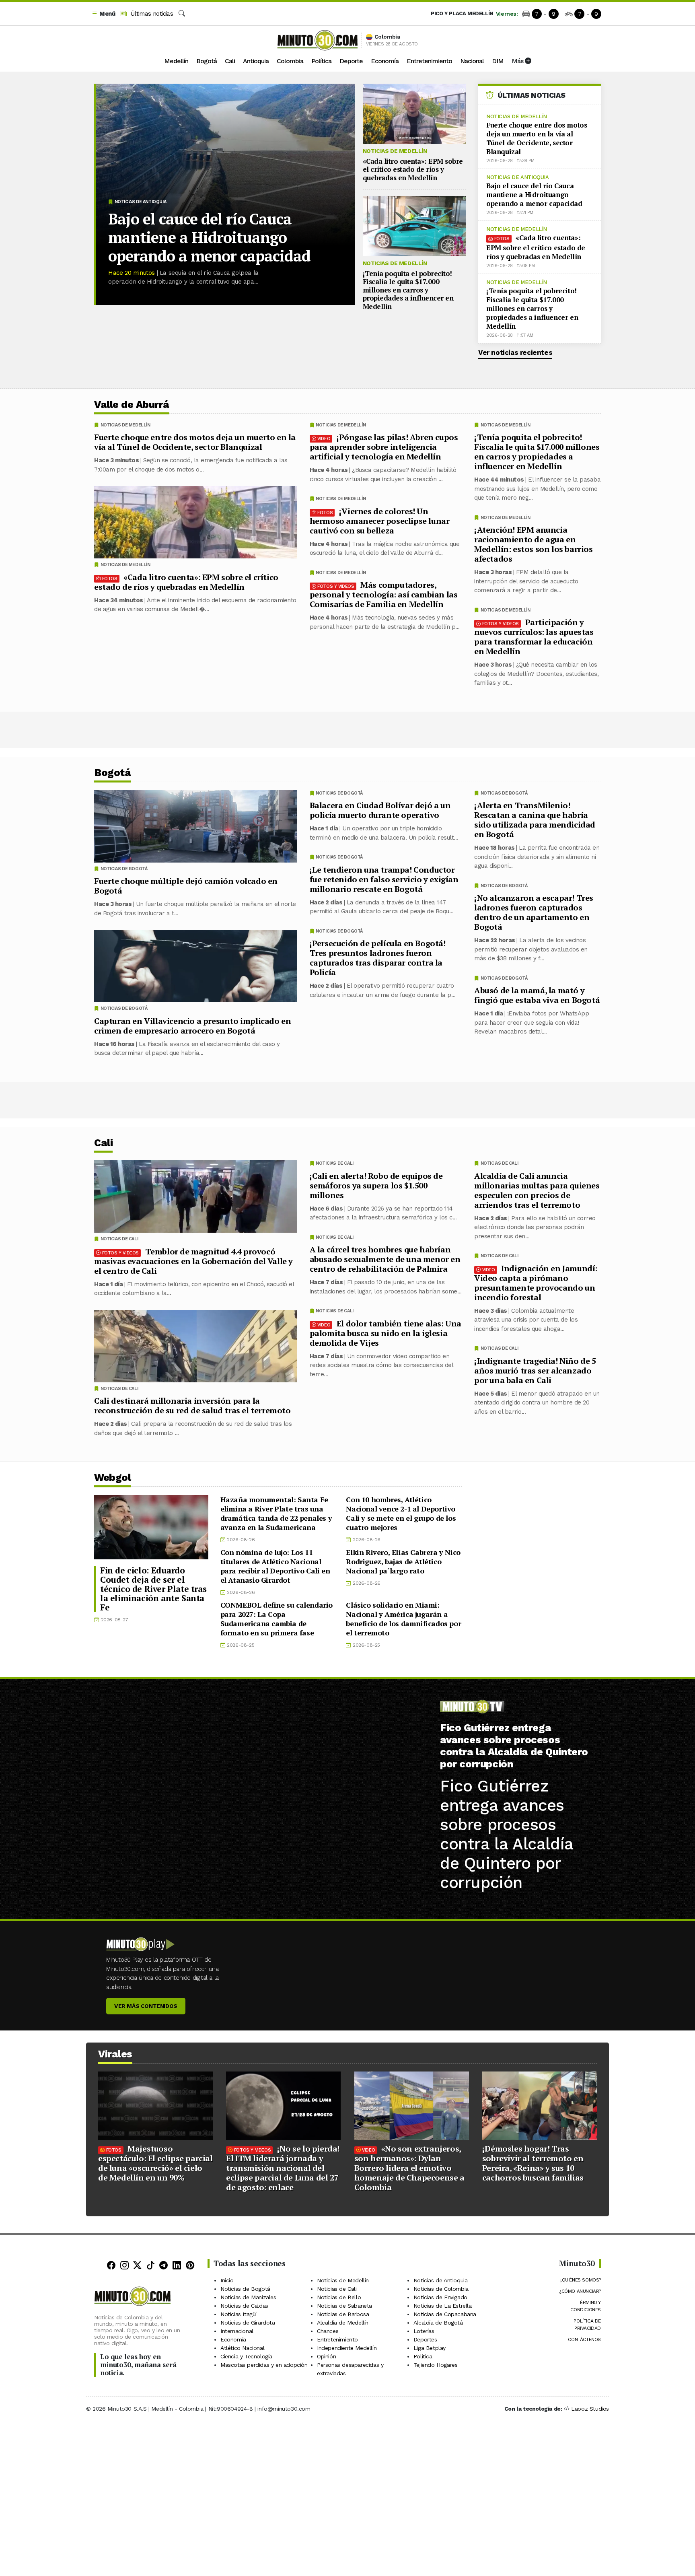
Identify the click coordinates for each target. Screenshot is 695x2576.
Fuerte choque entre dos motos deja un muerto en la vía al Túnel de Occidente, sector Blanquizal (537, 138)
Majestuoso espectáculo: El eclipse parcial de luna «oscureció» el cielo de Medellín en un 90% (155, 2163)
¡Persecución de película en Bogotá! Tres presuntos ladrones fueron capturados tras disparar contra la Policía (378, 958)
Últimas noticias (151, 14)
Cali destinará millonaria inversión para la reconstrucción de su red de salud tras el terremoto (192, 1405)
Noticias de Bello (339, 2297)
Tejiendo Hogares (436, 2365)
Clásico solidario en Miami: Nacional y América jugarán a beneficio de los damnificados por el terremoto (403, 1619)
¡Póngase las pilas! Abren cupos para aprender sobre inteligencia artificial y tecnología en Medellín (384, 447)
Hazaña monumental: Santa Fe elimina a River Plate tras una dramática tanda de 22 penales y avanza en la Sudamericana (276, 1513)
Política (321, 61)
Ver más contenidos (146, 2006)
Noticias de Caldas (244, 2306)
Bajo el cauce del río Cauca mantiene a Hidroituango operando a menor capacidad (209, 237)
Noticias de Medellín (395, 151)
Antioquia (256, 61)
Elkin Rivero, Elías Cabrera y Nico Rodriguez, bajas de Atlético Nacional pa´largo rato (403, 1561)
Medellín (176, 61)
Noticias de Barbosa (343, 2314)
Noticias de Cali (500, 1163)
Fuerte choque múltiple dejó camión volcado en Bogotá (186, 886)
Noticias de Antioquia (141, 202)
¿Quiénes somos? (580, 2280)
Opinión (326, 2356)
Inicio (227, 2280)
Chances (328, 2331)
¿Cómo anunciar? (580, 2291)
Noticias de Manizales (248, 2297)
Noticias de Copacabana (445, 2314)
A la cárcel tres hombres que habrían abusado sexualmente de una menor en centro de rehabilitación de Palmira (385, 1259)
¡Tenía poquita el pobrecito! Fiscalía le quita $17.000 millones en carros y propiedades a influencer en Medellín (408, 290)
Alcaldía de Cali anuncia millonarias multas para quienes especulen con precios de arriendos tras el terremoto (537, 1190)
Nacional (472, 61)
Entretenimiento (429, 61)
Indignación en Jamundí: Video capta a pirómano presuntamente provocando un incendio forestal (536, 1282)
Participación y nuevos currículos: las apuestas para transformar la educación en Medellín (534, 637)
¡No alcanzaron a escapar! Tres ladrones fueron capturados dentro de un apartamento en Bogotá (534, 912)
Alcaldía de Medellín (343, 2323)
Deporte (351, 61)
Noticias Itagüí (239, 2314)
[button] (103, 14)
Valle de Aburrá (132, 405)
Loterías (424, 2331)
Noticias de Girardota (248, 2323)
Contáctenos (584, 2339)
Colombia (290, 61)
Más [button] (518, 61)
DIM (498, 61)
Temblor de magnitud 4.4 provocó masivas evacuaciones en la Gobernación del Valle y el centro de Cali (193, 1261)
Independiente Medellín (347, 2348)
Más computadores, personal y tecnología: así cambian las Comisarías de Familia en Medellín (384, 594)
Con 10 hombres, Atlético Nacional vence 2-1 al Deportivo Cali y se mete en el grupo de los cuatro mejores (401, 1513)
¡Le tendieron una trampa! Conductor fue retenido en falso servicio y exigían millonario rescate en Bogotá (384, 879)
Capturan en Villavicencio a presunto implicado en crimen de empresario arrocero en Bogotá (192, 1026)
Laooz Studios (590, 2409)
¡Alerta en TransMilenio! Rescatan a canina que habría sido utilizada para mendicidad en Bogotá (535, 820)
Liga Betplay (430, 2348)
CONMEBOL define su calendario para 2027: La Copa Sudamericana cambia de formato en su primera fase (277, 1619)
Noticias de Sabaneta (344, 2306)
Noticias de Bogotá (504, 793)
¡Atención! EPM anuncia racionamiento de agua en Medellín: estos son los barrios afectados (534, 544)
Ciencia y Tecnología (246, 2356)
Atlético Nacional (242, 2348)
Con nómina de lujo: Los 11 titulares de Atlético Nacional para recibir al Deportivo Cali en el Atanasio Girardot (275, 1566)
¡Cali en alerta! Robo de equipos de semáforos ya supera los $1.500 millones (376, 1185)
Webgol (112, 1477)
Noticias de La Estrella (443, 2306)
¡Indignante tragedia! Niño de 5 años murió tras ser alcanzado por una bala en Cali (535, 1370)
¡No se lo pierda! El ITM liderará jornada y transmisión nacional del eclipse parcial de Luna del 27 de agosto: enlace (283, 2168)
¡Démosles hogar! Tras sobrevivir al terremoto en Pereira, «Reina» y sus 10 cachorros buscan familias (533, 2163)
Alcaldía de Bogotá (438, 2323)
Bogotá (207, 61)
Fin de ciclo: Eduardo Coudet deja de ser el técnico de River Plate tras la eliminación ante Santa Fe (153, 1589)
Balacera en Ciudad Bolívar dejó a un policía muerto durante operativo (380, 810)
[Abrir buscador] (182, 14)
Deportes (425, 2339)
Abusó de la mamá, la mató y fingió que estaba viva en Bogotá (537, 995)
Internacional (237, 2331)
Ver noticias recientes (515, 352)
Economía (385, 61)
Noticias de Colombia (441, 2289)
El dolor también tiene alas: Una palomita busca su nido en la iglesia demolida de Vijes (386, 1333)
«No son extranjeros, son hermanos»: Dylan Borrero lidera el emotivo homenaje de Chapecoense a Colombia (409, 2168)
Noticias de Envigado (440, 2297)
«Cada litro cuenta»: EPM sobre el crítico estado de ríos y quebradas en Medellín (413, 169)
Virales (115, 2054)
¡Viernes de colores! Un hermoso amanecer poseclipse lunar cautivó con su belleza (380, 521)
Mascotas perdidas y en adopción (264, 2365)
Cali (230, 61)
